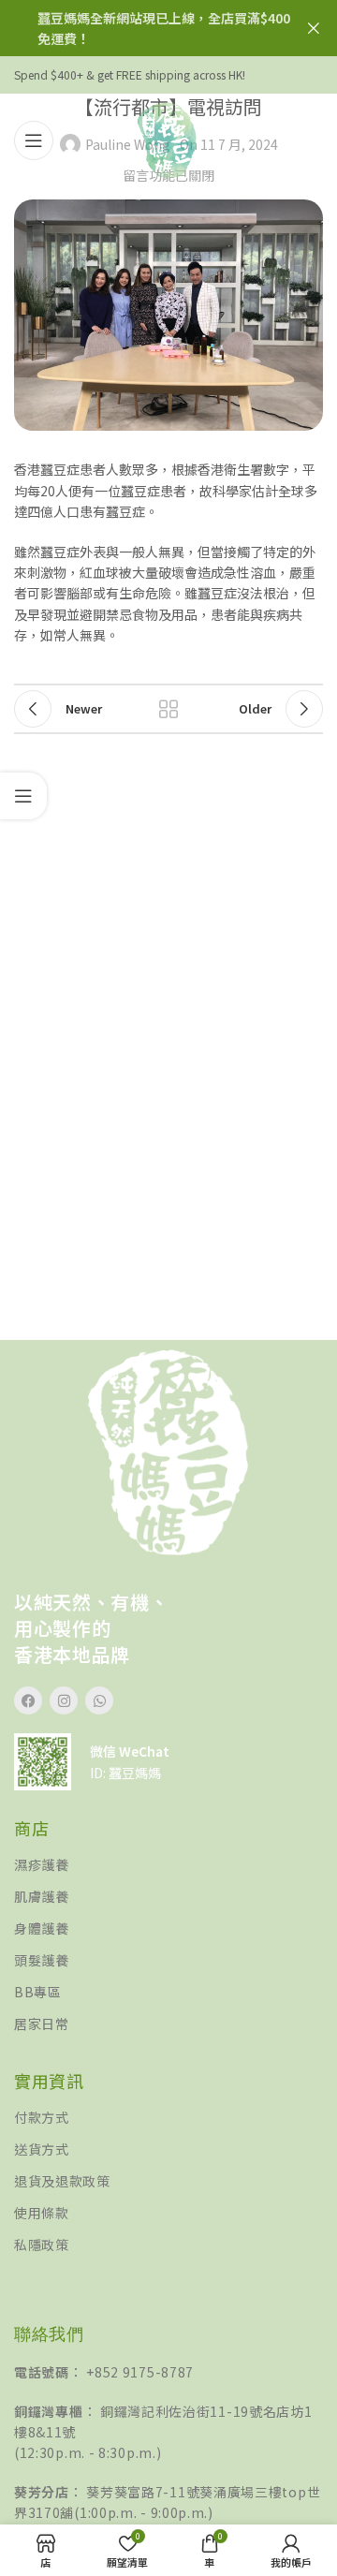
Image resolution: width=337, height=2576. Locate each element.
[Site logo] (168, 139)
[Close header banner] (314, 28)
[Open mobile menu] (34, 140)
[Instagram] (64, 1700)
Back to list (168, 709)
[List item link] (168, 1865)
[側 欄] (23, 796)
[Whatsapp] (99, 1700)
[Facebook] (28, 1700)
